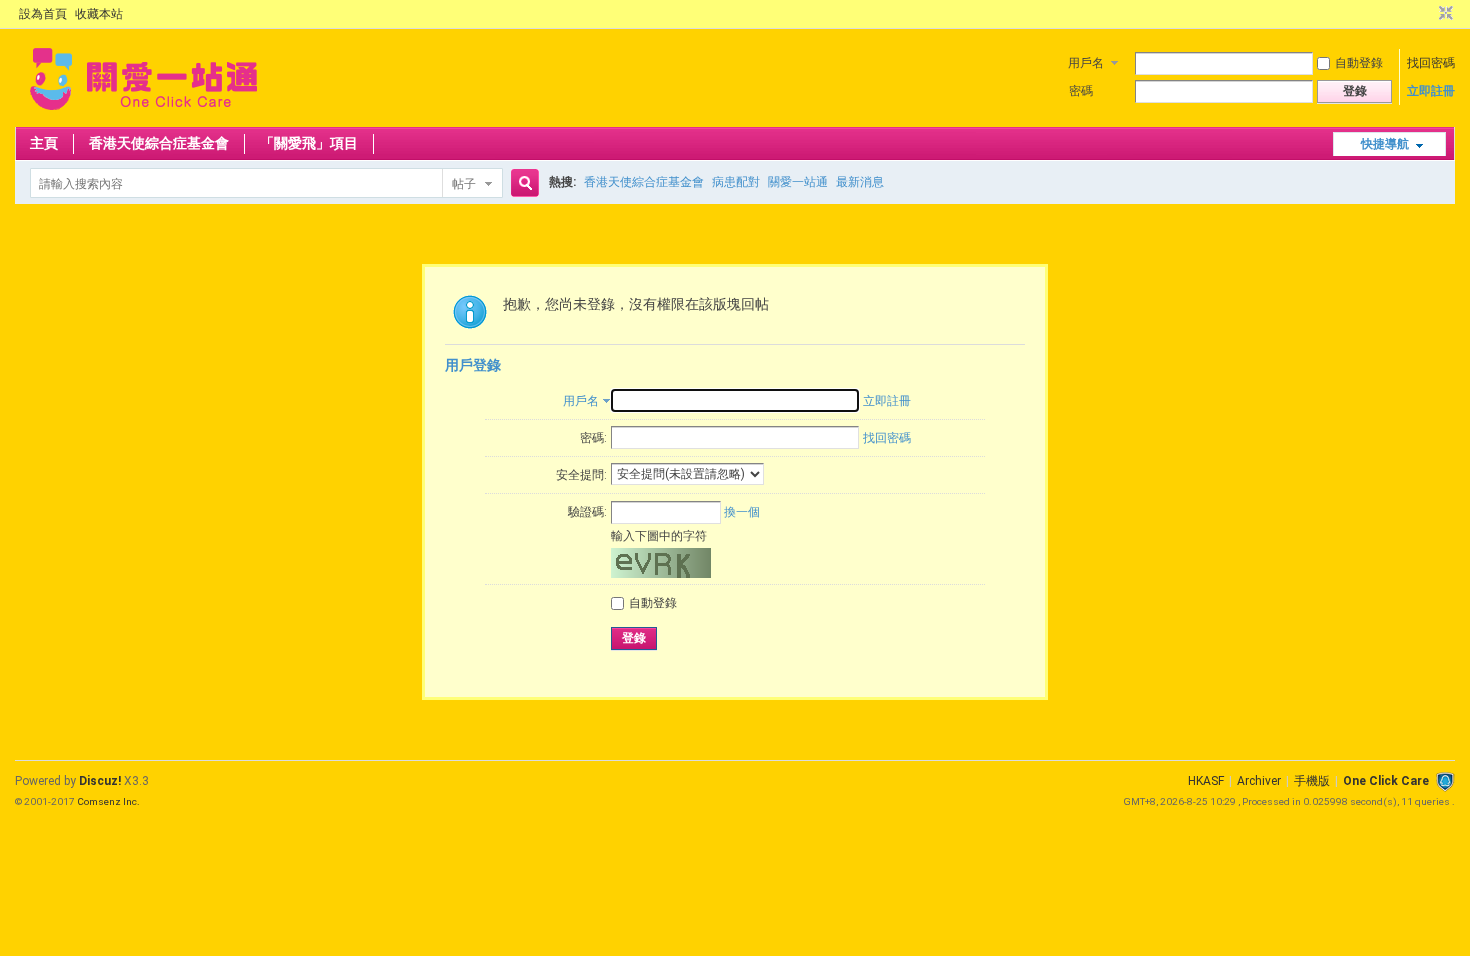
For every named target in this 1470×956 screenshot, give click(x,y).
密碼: (593, 438)
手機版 (1312, 781)
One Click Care (1386, 781)
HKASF (1206, 781)
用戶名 (1086, 63)
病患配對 (736, 182)
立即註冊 (1431, 91)
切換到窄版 (1443, 14)
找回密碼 (1431, 63)
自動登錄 (1359, 63)
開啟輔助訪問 (1427, 14)
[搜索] (522, 183)
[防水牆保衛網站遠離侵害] (1445, 781)
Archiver (1259, 781)
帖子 (464, 184)
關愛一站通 (798, 182)
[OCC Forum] (143, 115)
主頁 (44, 143)
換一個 (742, 512)
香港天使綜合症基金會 (159, 143)
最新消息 (860, 182)
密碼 (1081, 91)
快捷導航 (1385, 144)
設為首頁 (43, 14)
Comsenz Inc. (108, 801)
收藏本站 (99, 14)
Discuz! (100, 781)
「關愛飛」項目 (309, 143)
